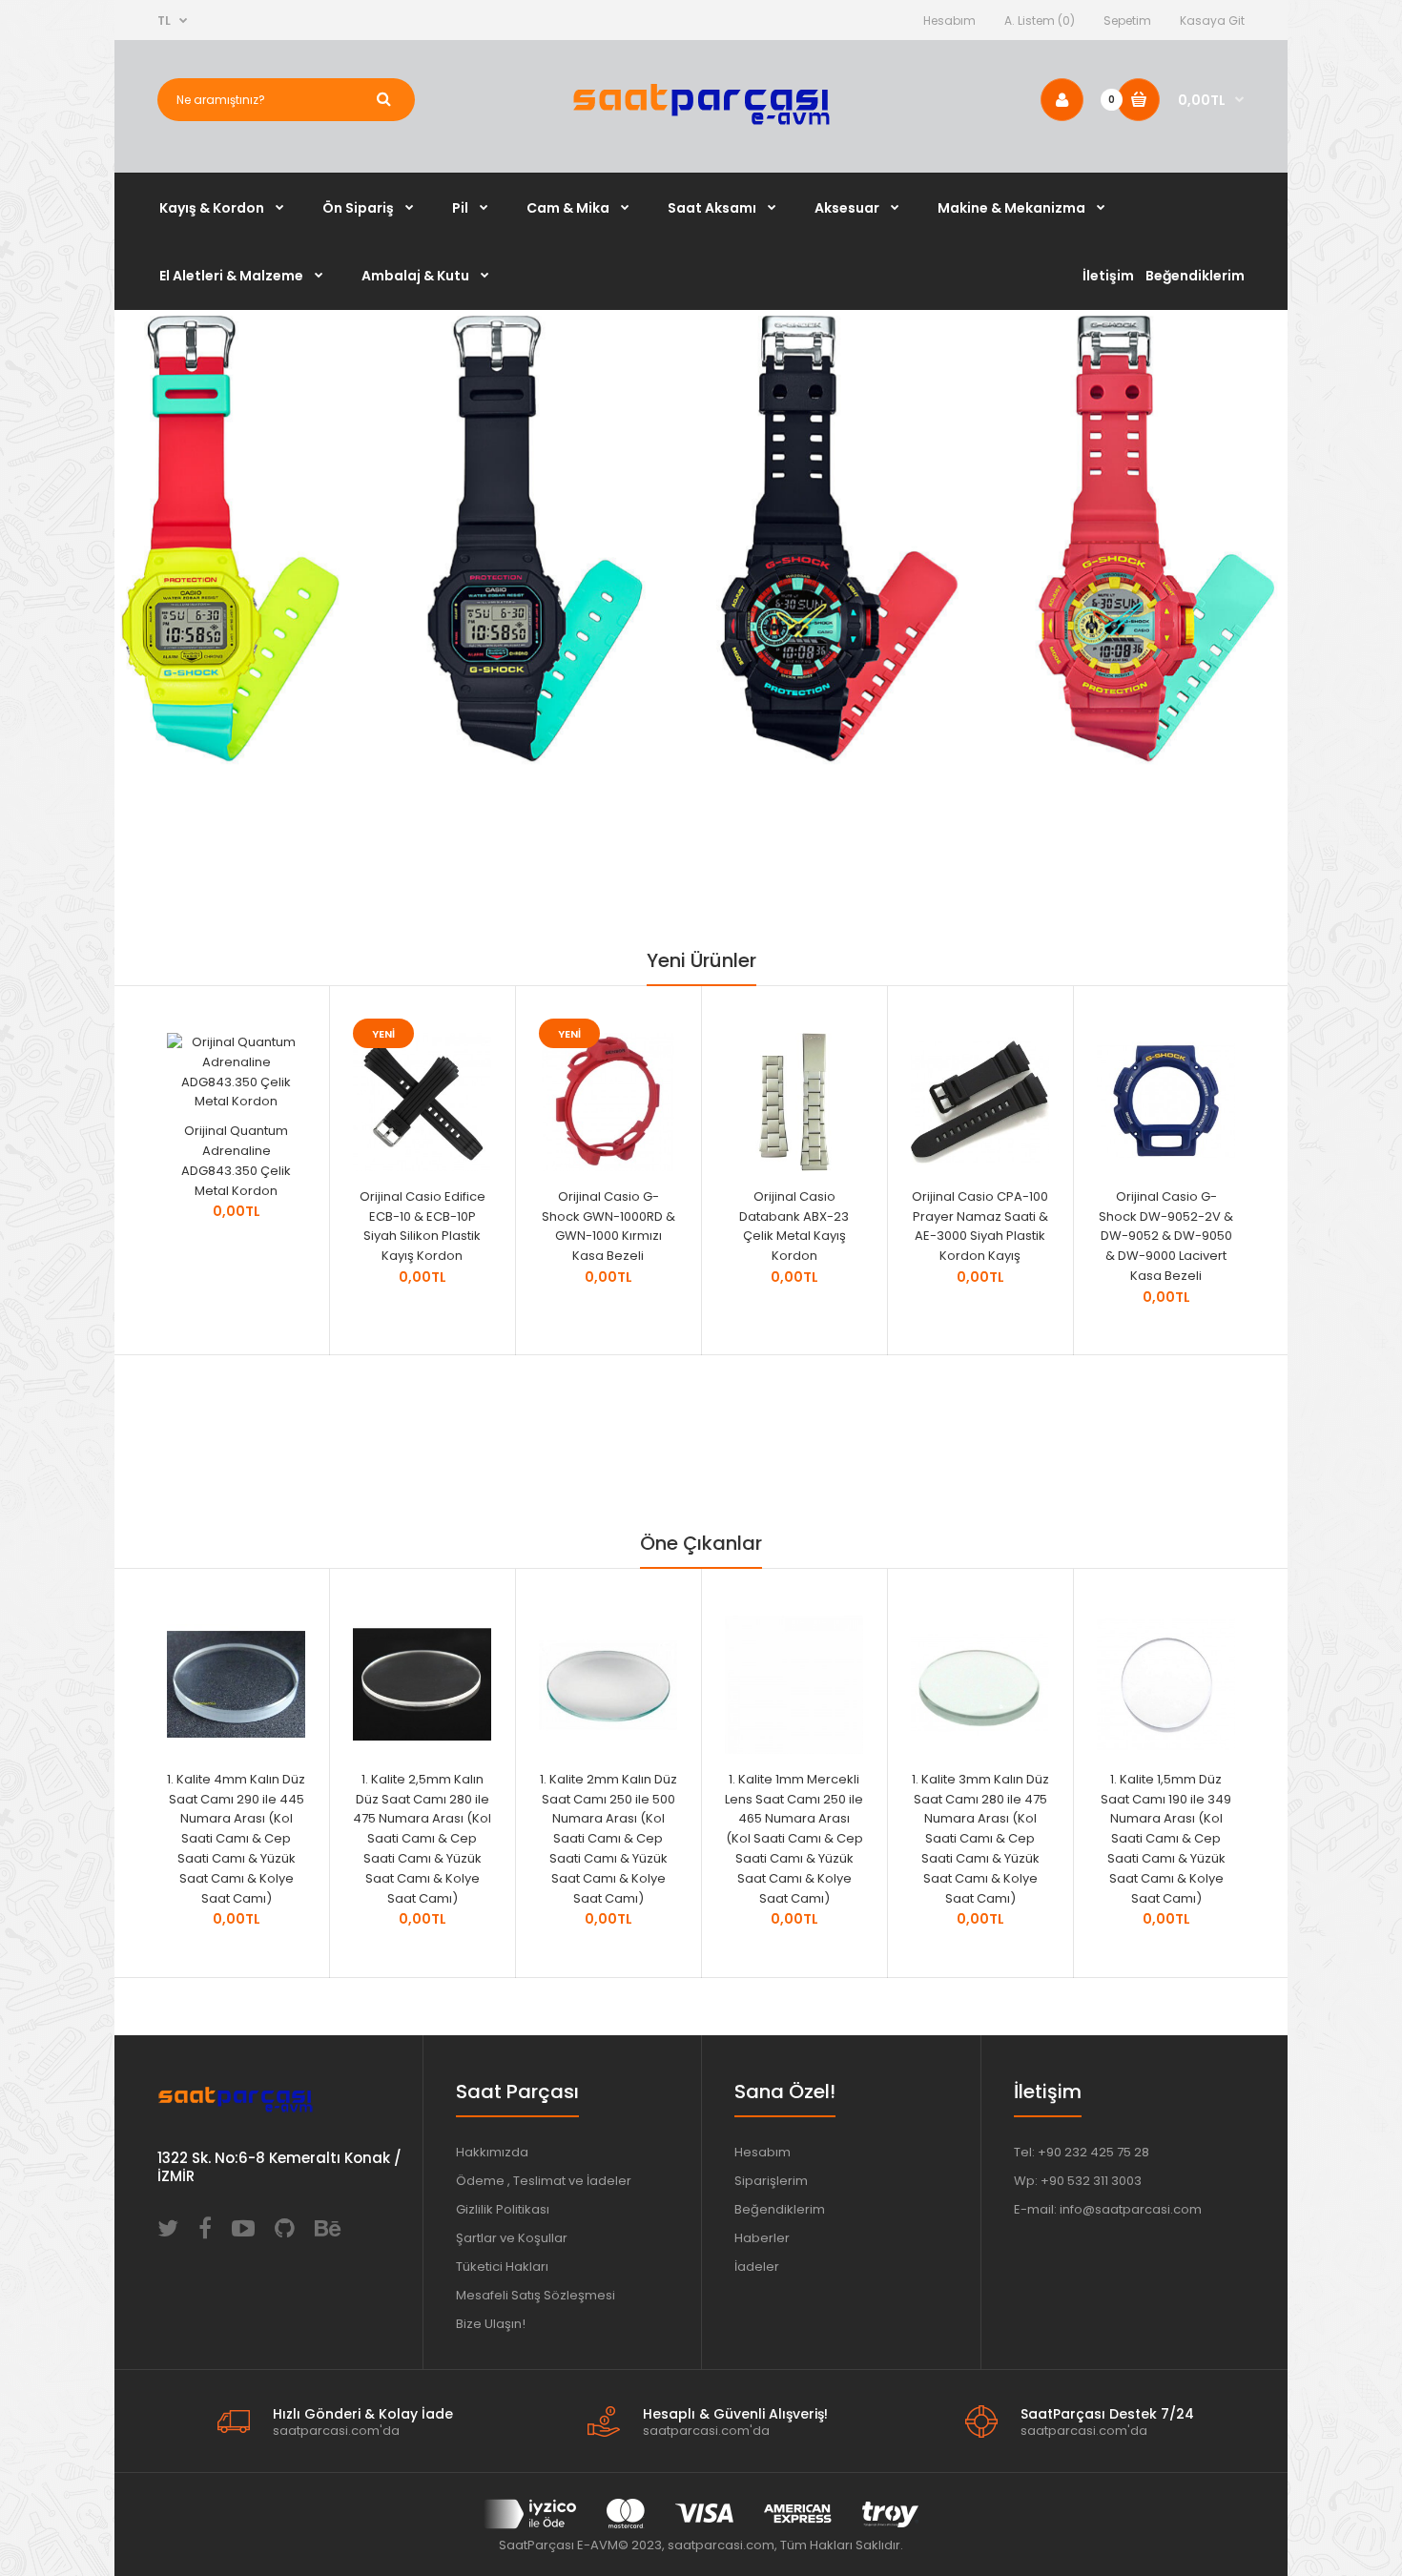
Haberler (762, 2238)
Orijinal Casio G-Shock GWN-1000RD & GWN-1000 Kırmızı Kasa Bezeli (608, 1226)
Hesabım (949, 21)
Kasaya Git (1212, 21)
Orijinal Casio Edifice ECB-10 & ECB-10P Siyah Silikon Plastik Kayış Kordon (423, 1226)
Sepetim (1127, 21)
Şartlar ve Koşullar (512, 2238)
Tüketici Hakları (502, 2267)
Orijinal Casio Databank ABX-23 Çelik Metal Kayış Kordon (794, 1226)
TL (164, 21)
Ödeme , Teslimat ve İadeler (544, 2181)
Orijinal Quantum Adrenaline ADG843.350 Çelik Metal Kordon (236, 1160)
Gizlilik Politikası (503, 2209)
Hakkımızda (492, 2152)
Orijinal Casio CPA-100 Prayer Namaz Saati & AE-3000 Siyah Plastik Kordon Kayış (980, 1226)
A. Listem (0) (1040, 21)
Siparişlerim (771, 2181)
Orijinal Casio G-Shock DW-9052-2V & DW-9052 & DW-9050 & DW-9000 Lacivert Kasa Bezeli (1166, 1236)
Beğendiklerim (780, 2209)
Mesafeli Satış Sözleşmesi (536, 2295)
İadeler (757, 2267)
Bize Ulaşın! (491, 2324)
